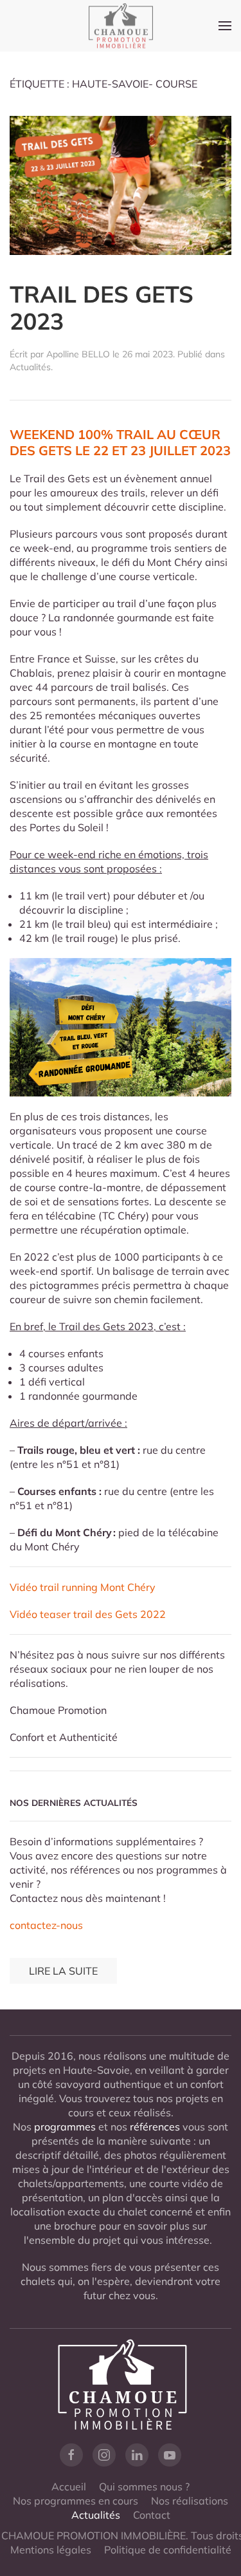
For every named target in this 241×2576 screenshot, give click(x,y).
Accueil (69, 2487)
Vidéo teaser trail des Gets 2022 (88, 1614)
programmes (65, 2127)
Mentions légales (51, 2550)
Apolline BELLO (78, 354)
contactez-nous (46, 1925)
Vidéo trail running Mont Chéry (83, 1587)
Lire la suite (63, 1971)
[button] (225, 26)
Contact (152, 2515)
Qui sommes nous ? (144, 2487)
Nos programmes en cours (76, 2501)
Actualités (30, 367)
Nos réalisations (190, 2501)
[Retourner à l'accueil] (121, 26)
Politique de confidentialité (168, 2550)
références (155, 2127)
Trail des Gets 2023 (102, 308)
